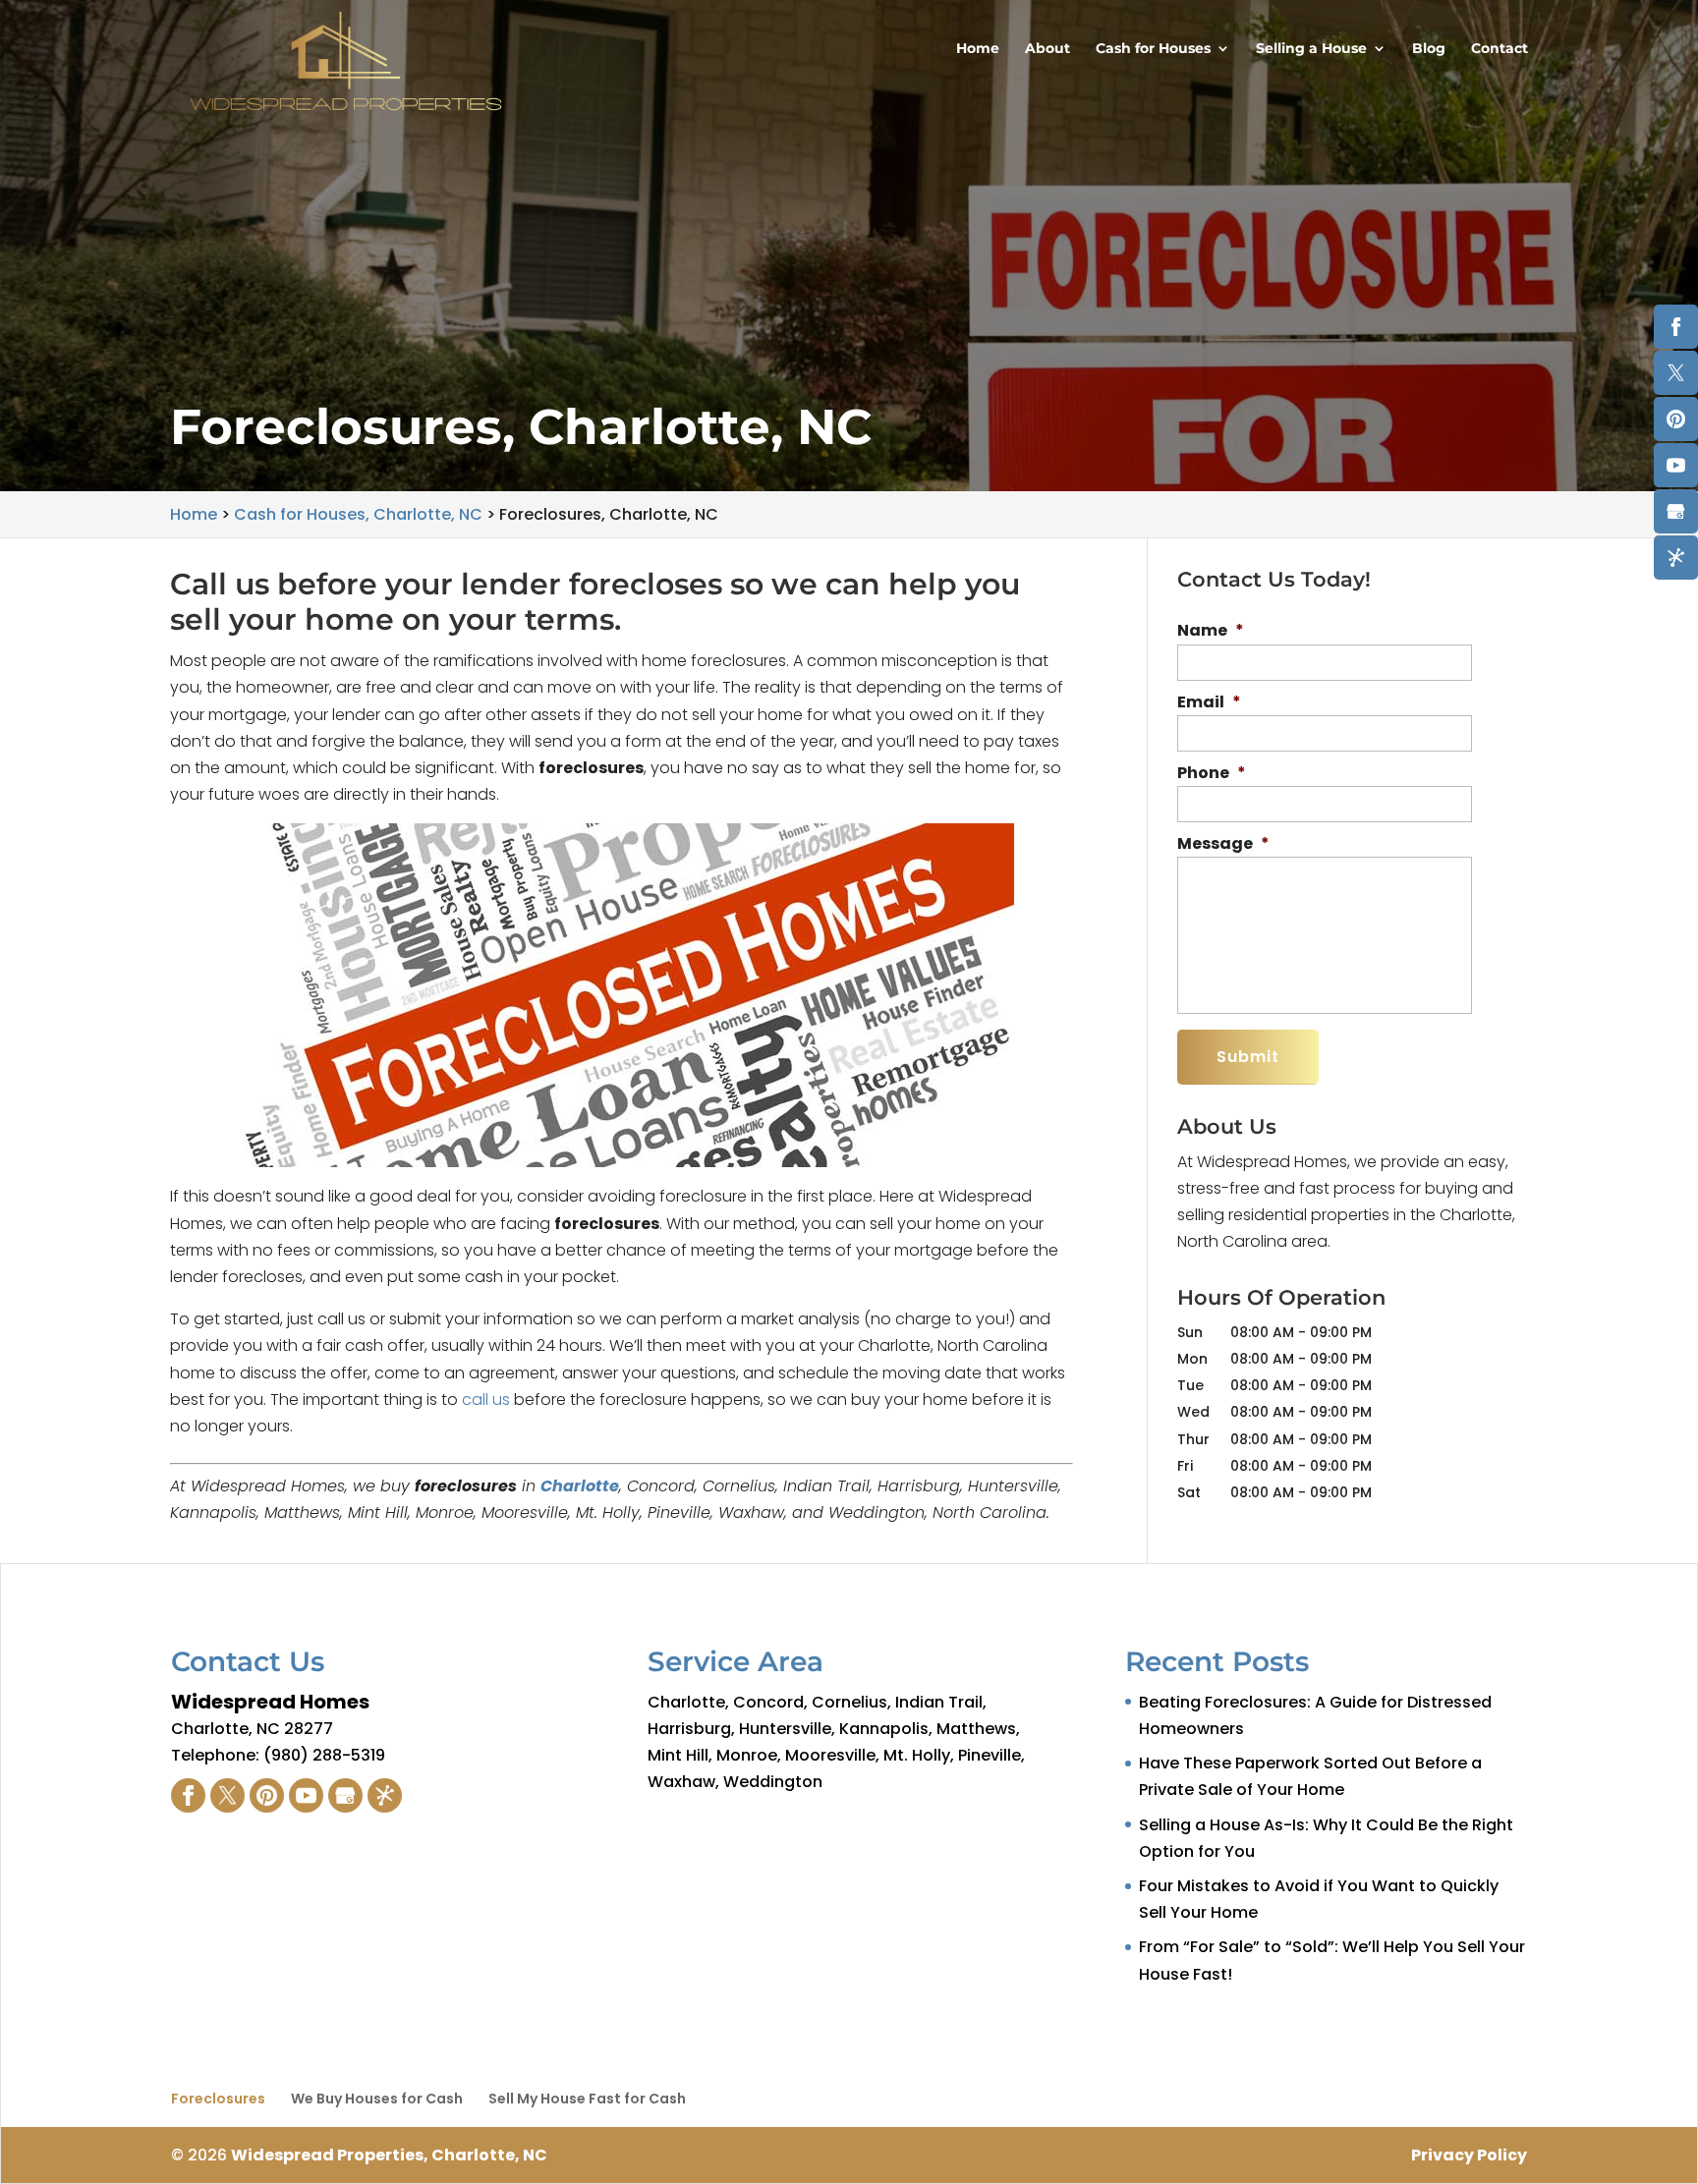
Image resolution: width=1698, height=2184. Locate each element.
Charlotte (580, 1486)
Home (978, 49)
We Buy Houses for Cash (377, 2099)
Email (1209, 703)
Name (1211, 631)
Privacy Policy (1469, 2155)
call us (486, 1400)
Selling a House (1311, 49)
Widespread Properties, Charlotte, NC (389, 2155)
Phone (1212, 774)
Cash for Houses (1153, 49)
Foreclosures (218, 2099)
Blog (1429, 49)
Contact (1500, 49)
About (1047, 49)
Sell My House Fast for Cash (587, 2099)
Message (1223, 844)
